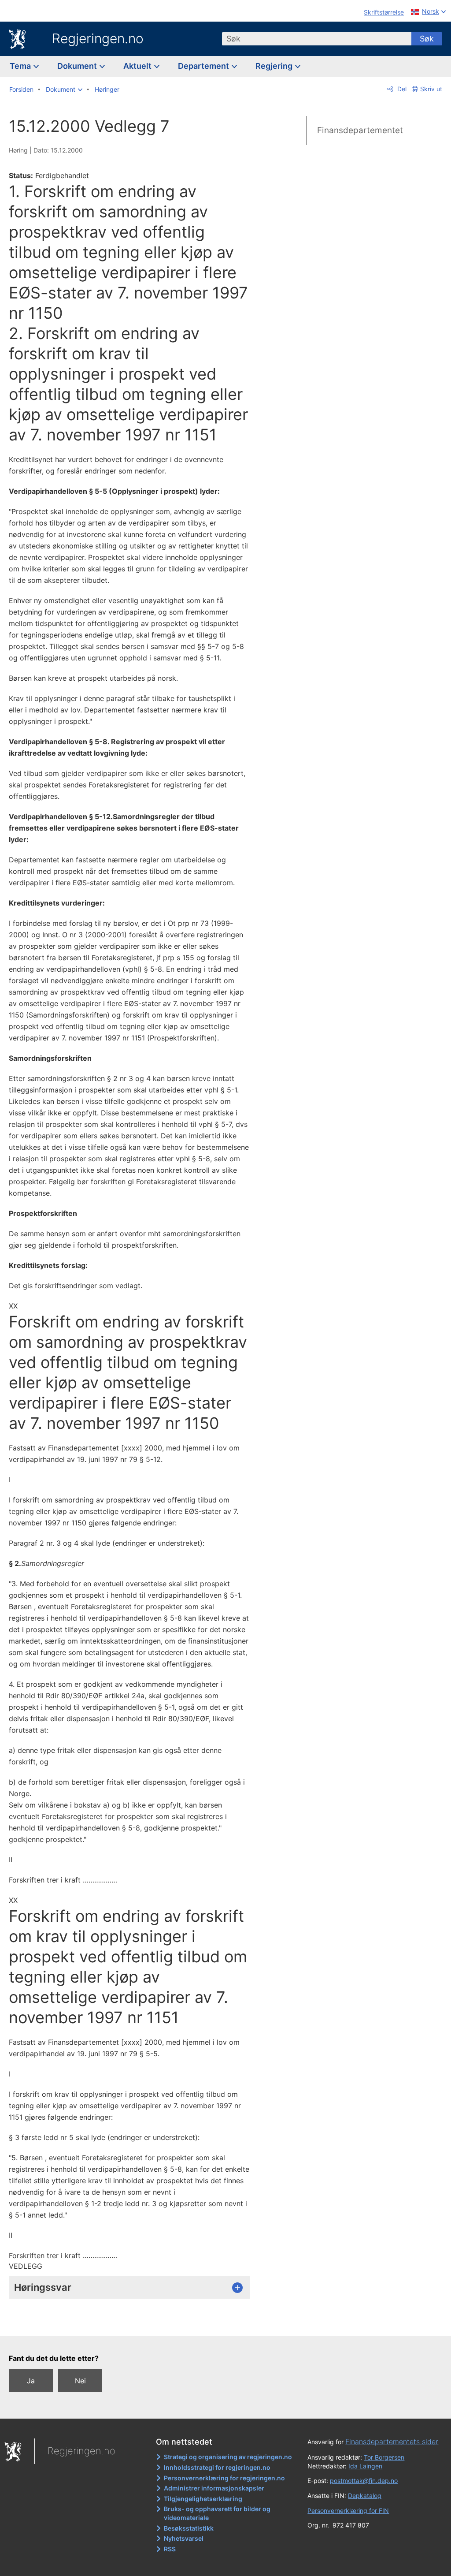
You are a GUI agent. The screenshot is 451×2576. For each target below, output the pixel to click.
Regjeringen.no (98, 38)
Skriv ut (431, 89)
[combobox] (317, 39)
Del (401, 89)
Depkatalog (365, 2496)
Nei (80, 2381)
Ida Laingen (365, 2466)
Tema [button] (21, 66)
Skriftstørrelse (384, 12)
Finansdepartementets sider (392, 2442)
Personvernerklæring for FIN (348, 2511)
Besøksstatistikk (189, 2528)
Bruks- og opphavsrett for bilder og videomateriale (217, 2513)
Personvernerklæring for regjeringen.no (224, 2478)
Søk (427, 39)
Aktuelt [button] (138, 66)
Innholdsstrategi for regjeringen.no (217, 2467)
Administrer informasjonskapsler (214, 2488)
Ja (31, 2381)
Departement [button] (204, 66)
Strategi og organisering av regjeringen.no (228, 2457)
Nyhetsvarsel (184, 2538)
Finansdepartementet (360, 130)
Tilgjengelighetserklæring (203, 2499)
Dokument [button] (78, 66)
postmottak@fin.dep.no (364, 2481)
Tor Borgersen (384, 2457)
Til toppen (135, 2323)
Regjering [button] (275, 66)
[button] (64, 89)
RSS (170, 2549)
